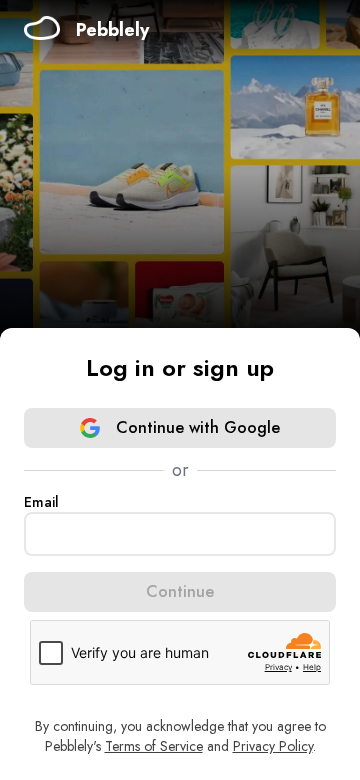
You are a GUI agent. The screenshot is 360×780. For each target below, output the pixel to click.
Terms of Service (154, 746)
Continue (180, 591)
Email (41, 502)
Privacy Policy (273, 746)
